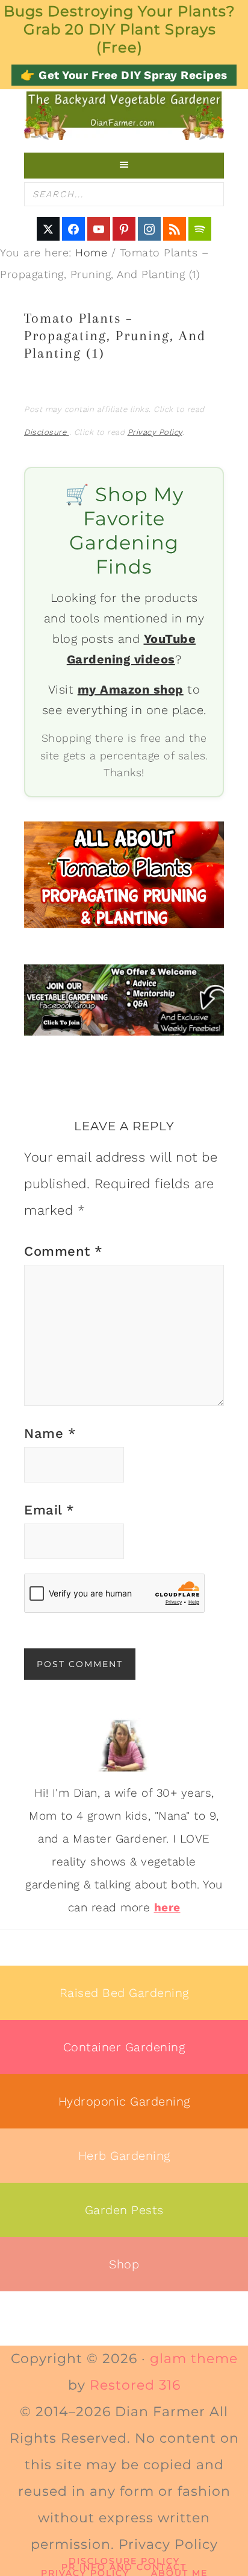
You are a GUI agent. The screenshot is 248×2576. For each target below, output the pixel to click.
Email (49, 1510)
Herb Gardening (124, 2156)
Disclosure (47, 432)
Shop (124, 2264)
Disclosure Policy (124, 2561)
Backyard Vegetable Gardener (124, 115)
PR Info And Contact (124, 2567)
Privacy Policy (155, 432)
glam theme (194, 2359)
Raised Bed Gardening (124, 1993)
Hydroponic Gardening (124, 2101)
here (167, 1907)
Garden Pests (124, 2210)
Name (50, 1433)
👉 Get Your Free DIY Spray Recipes (124, 75)
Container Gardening (124, 2047)
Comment (64, 1251)
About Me (179, 2573)
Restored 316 (135, 2385)
